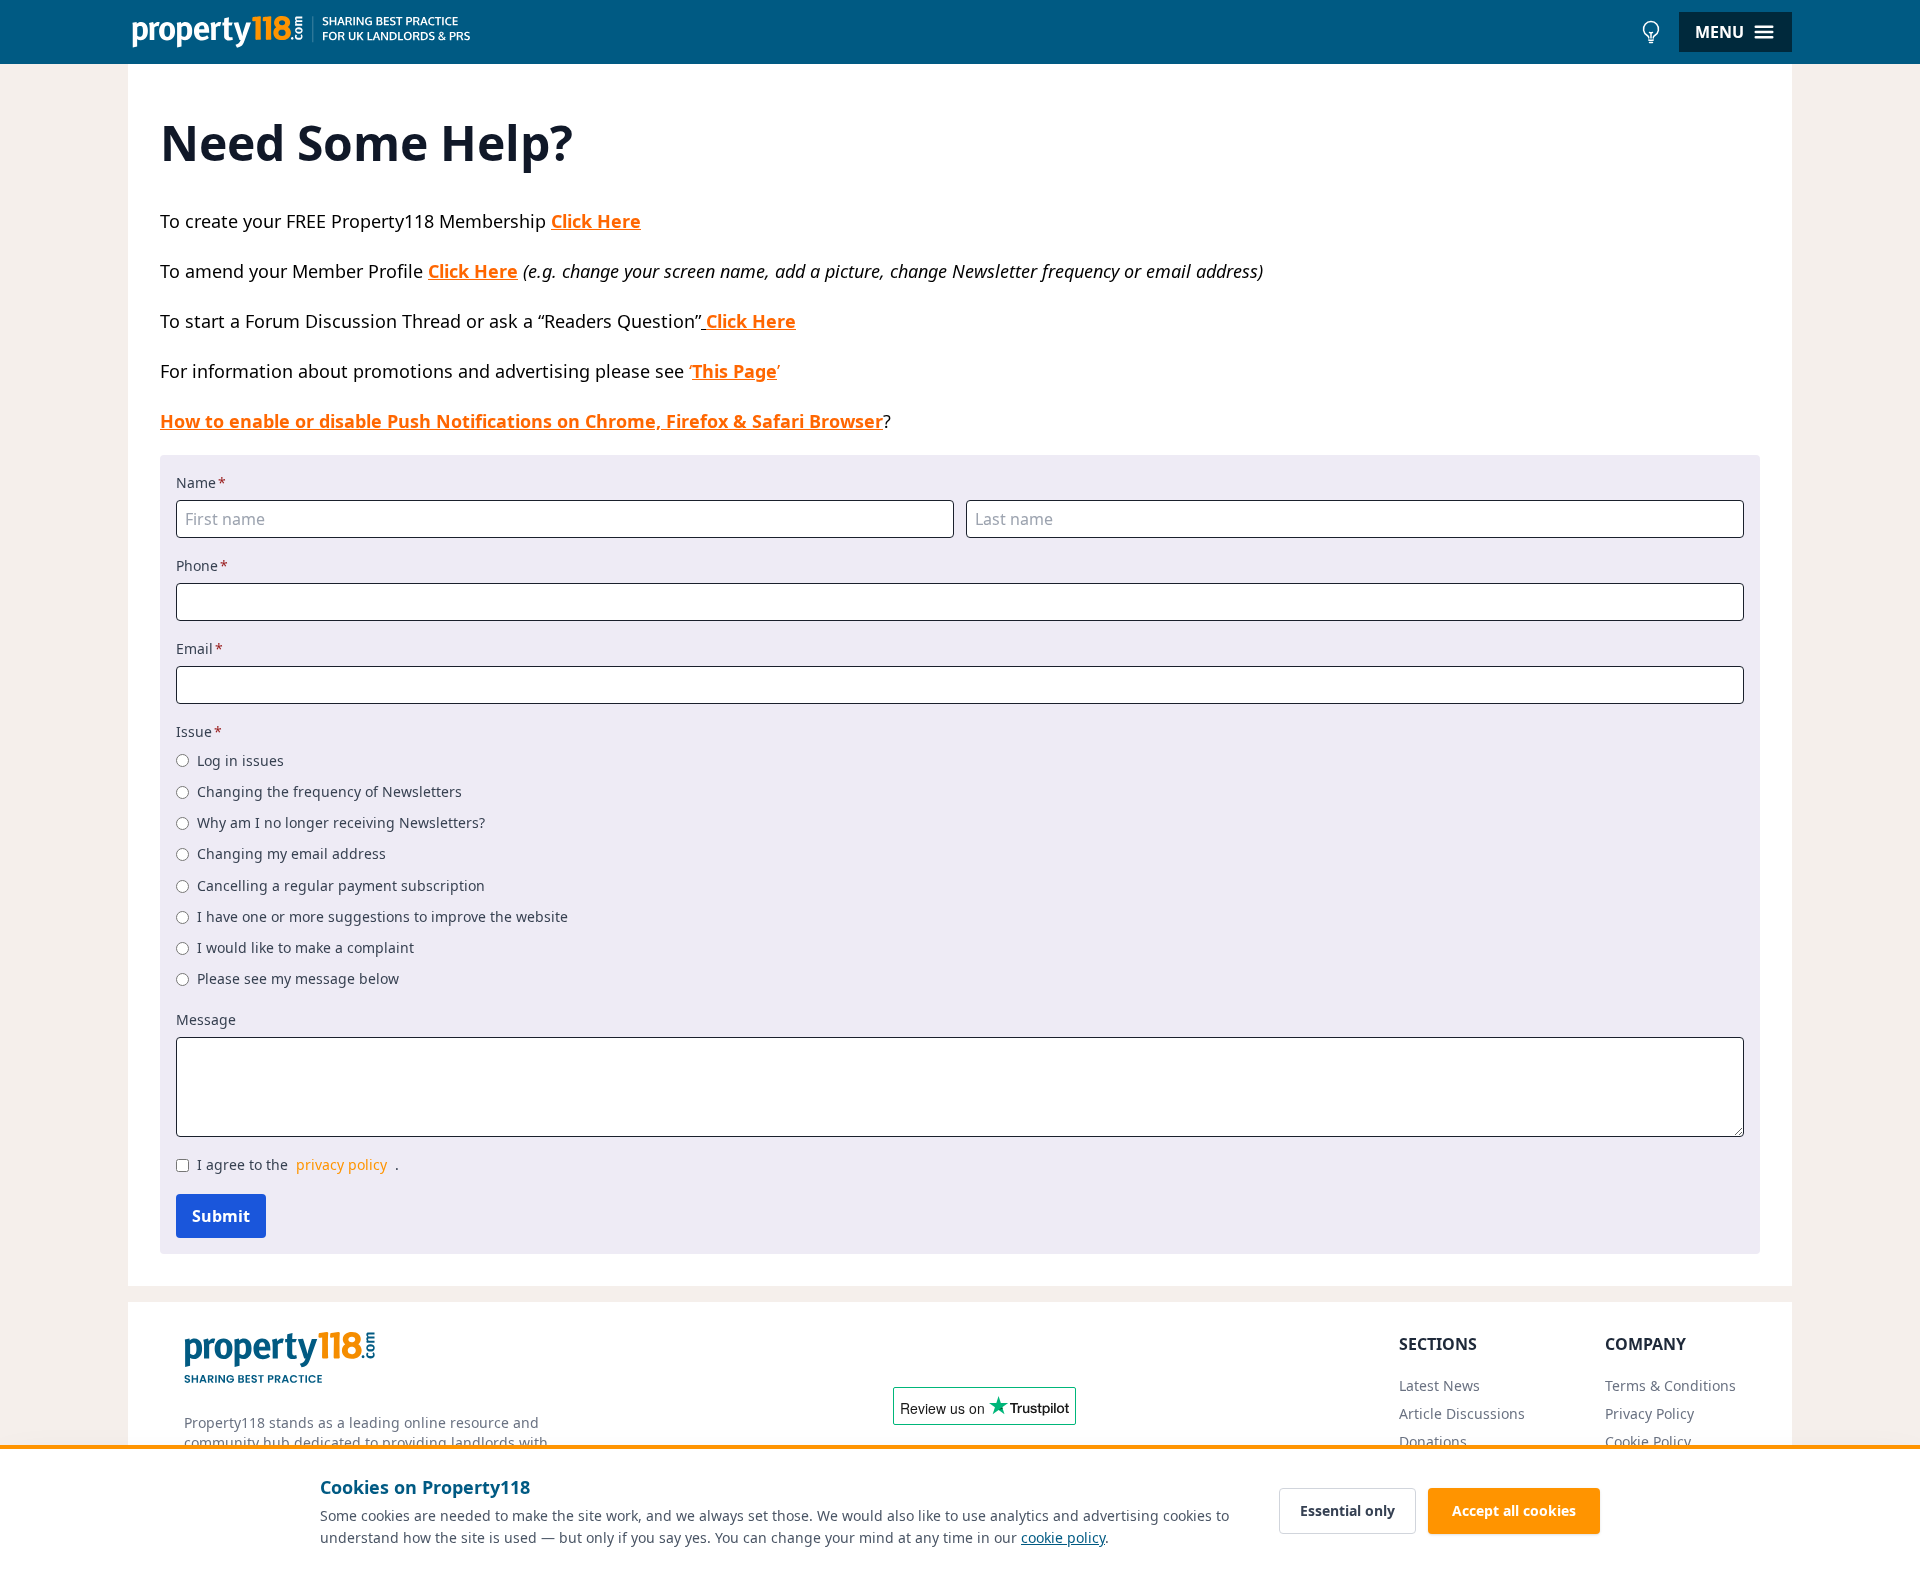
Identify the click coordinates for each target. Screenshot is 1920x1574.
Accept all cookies (1514, 1510)
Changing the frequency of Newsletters (329, 791)
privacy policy (341, 1164)
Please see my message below (298, 978)
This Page (734, 371)
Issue (199, 731)
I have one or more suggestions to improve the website (382, 916)
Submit (221, 1216)
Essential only (1347, 1510)
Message (206, 1019)
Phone (202, 565)
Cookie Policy (1648, 1441)
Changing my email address (291, 853)
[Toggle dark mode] (1651, 32)
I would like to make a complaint (305, 947)
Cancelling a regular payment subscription (341, 885)
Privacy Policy (1649, 1413)
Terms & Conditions (1670, 1385)
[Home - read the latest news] (879, 32)
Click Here (596, 221)
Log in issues (240, 760)
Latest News (1439, 1385)
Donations (1433, 1441)
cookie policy (1063, 1537)
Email (199, 648)
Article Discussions (1462, 1413)
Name (201, 482)
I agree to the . (298, 1164)
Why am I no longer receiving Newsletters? (341, 822)
